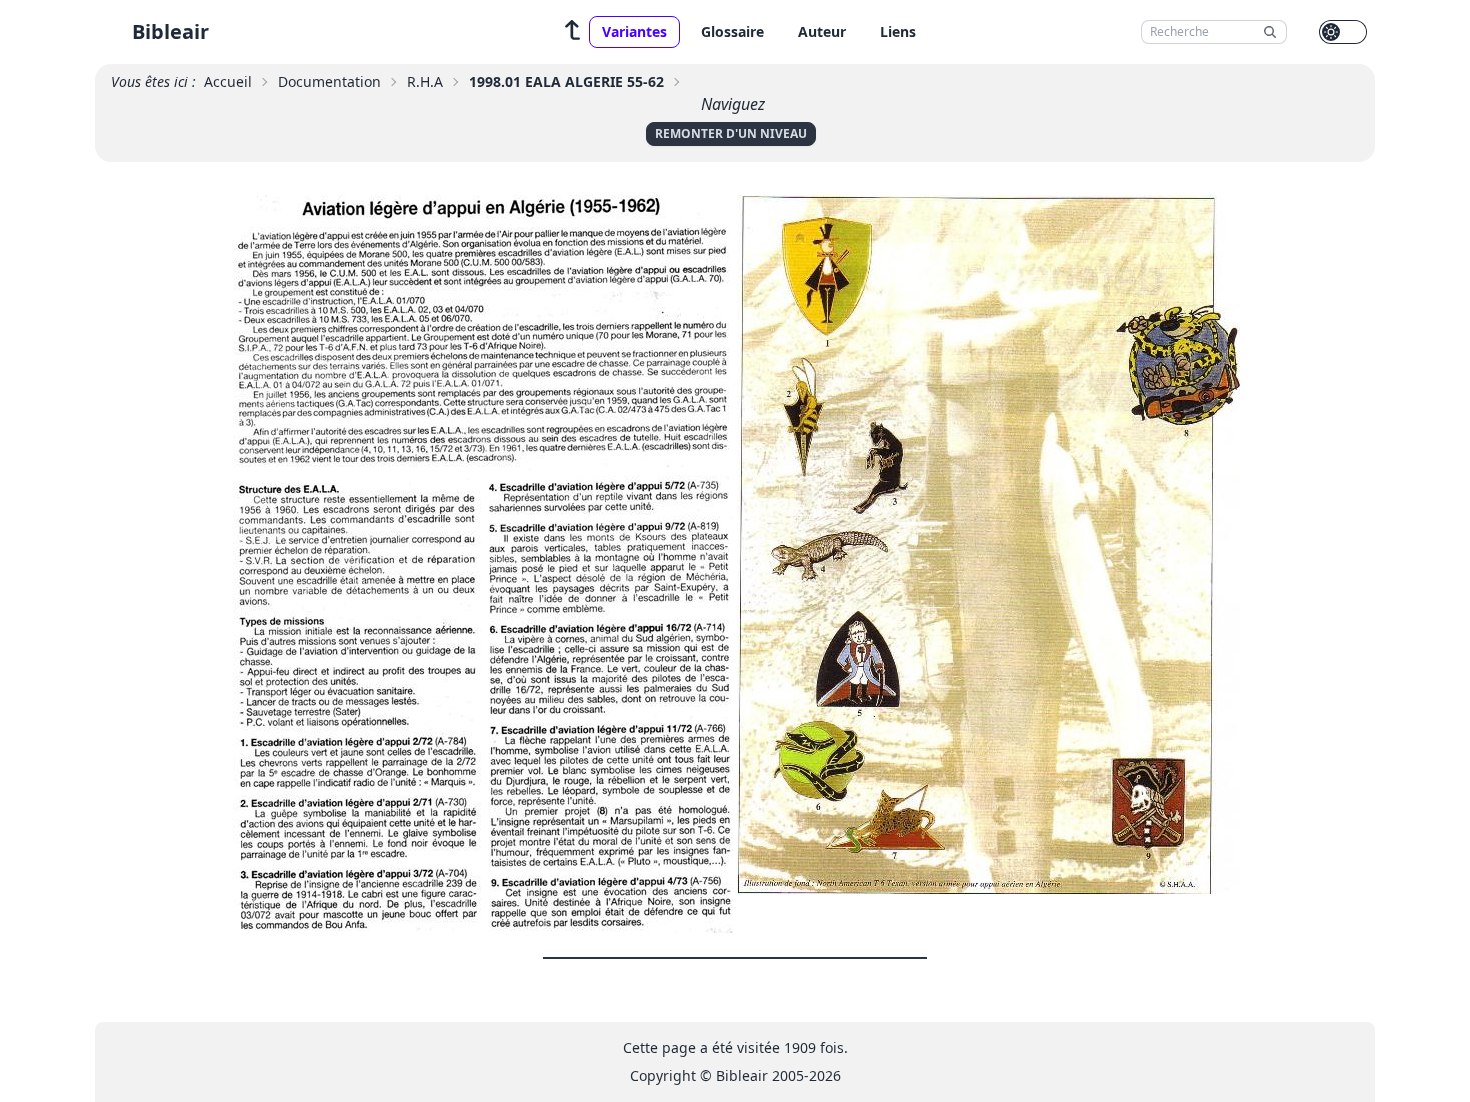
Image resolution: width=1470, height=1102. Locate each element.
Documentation (329, 81)
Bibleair (170, 31)
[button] (573, 32)
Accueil (228, 81)
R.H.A (425, 81)
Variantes (634, 31)
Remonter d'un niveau (731, 133)
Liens (898, 31)
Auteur (822, 31)
